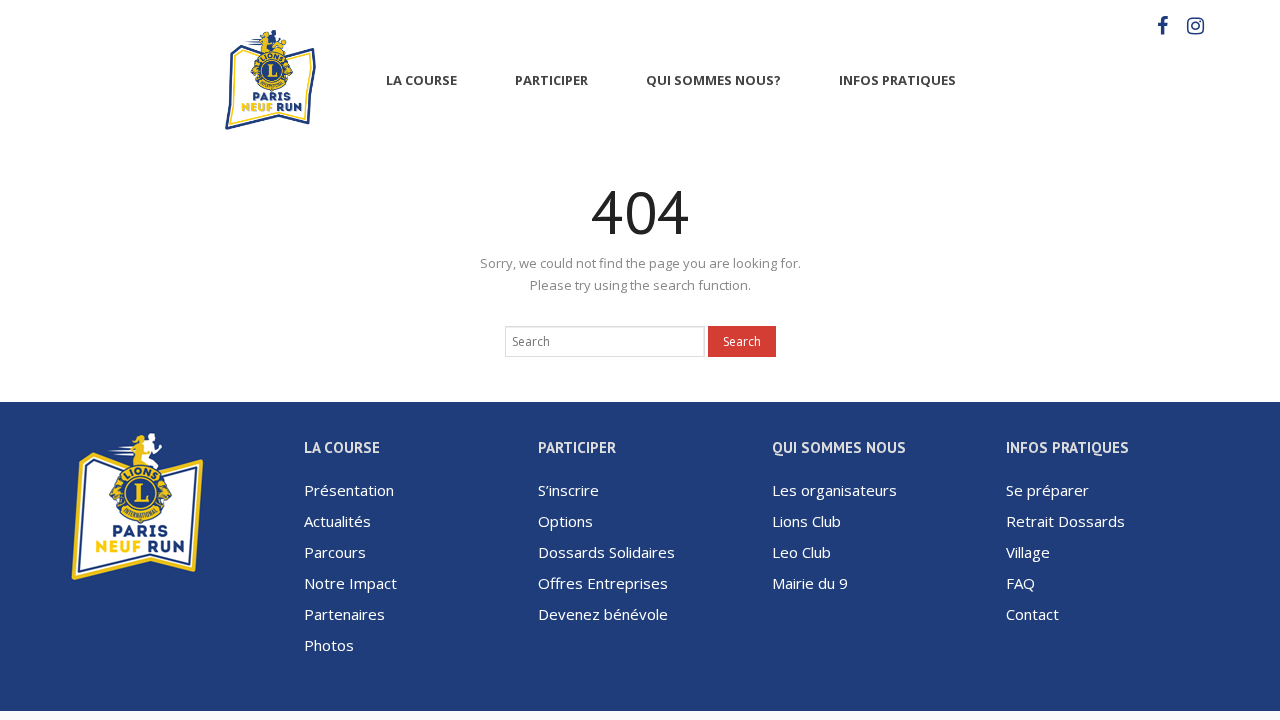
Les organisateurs (834, 490)
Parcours (335, 552)
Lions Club (806, 521)
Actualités (337, 521)
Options (565, 521)
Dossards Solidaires (606, 552)
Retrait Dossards (1065, 521)
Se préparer (1047, 490)
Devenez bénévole (603, 614)
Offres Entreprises (603, 583)
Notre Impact (350, 583)
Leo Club (801, 552)
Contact (1032, 614)
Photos (329, 645)
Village (1028, 552)
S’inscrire (568, 490)
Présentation (349, 490)
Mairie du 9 (810, 583)
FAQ (1020, 583)
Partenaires (344, 614)
